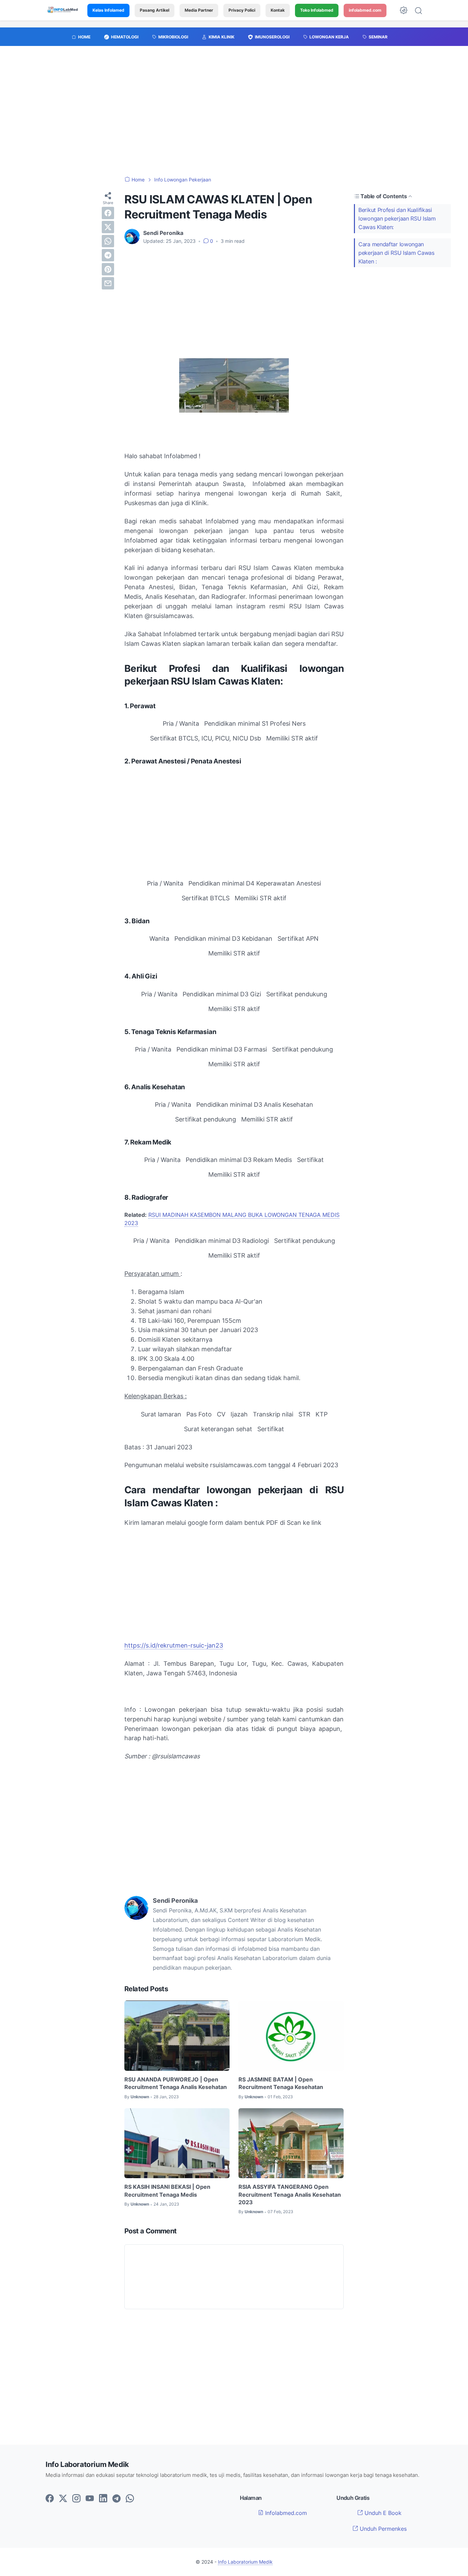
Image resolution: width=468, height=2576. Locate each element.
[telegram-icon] (116, 2499)
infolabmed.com (365, 10)
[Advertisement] (234, 115)
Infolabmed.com (285, 2513)
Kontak (278, 10)
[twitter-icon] (63, 2499)
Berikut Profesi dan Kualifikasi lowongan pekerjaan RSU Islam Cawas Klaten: (397, 218)
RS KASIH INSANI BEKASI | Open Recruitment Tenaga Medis (167, 2191)
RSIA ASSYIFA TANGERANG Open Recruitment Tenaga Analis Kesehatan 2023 (290, 2194)
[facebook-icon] (50, 2499)
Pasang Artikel (155, 10)
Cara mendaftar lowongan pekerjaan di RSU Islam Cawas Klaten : (396, 253)
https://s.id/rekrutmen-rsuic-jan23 (174, 1645)
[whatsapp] (108, 241)
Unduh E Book (382, 2513)
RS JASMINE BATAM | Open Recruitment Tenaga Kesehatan (281, 2083)
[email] (108, 283)
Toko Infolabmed (317, 10)
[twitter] (108, 227)
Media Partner (199, 10)
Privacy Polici (242, 10)
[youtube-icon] (90, 2499)
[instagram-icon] (76, 2499)
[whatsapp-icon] (130, 2499)
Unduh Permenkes (382, 2529)
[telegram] (108, 255)
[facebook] (108, 213)
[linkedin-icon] (103, 2499)
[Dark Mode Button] (404, 10)
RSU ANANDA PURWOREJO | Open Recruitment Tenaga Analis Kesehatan (176, 2083)
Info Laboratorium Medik (245, 2562)
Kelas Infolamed (108, 10)
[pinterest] (108, 269)
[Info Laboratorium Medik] (63, 10)
